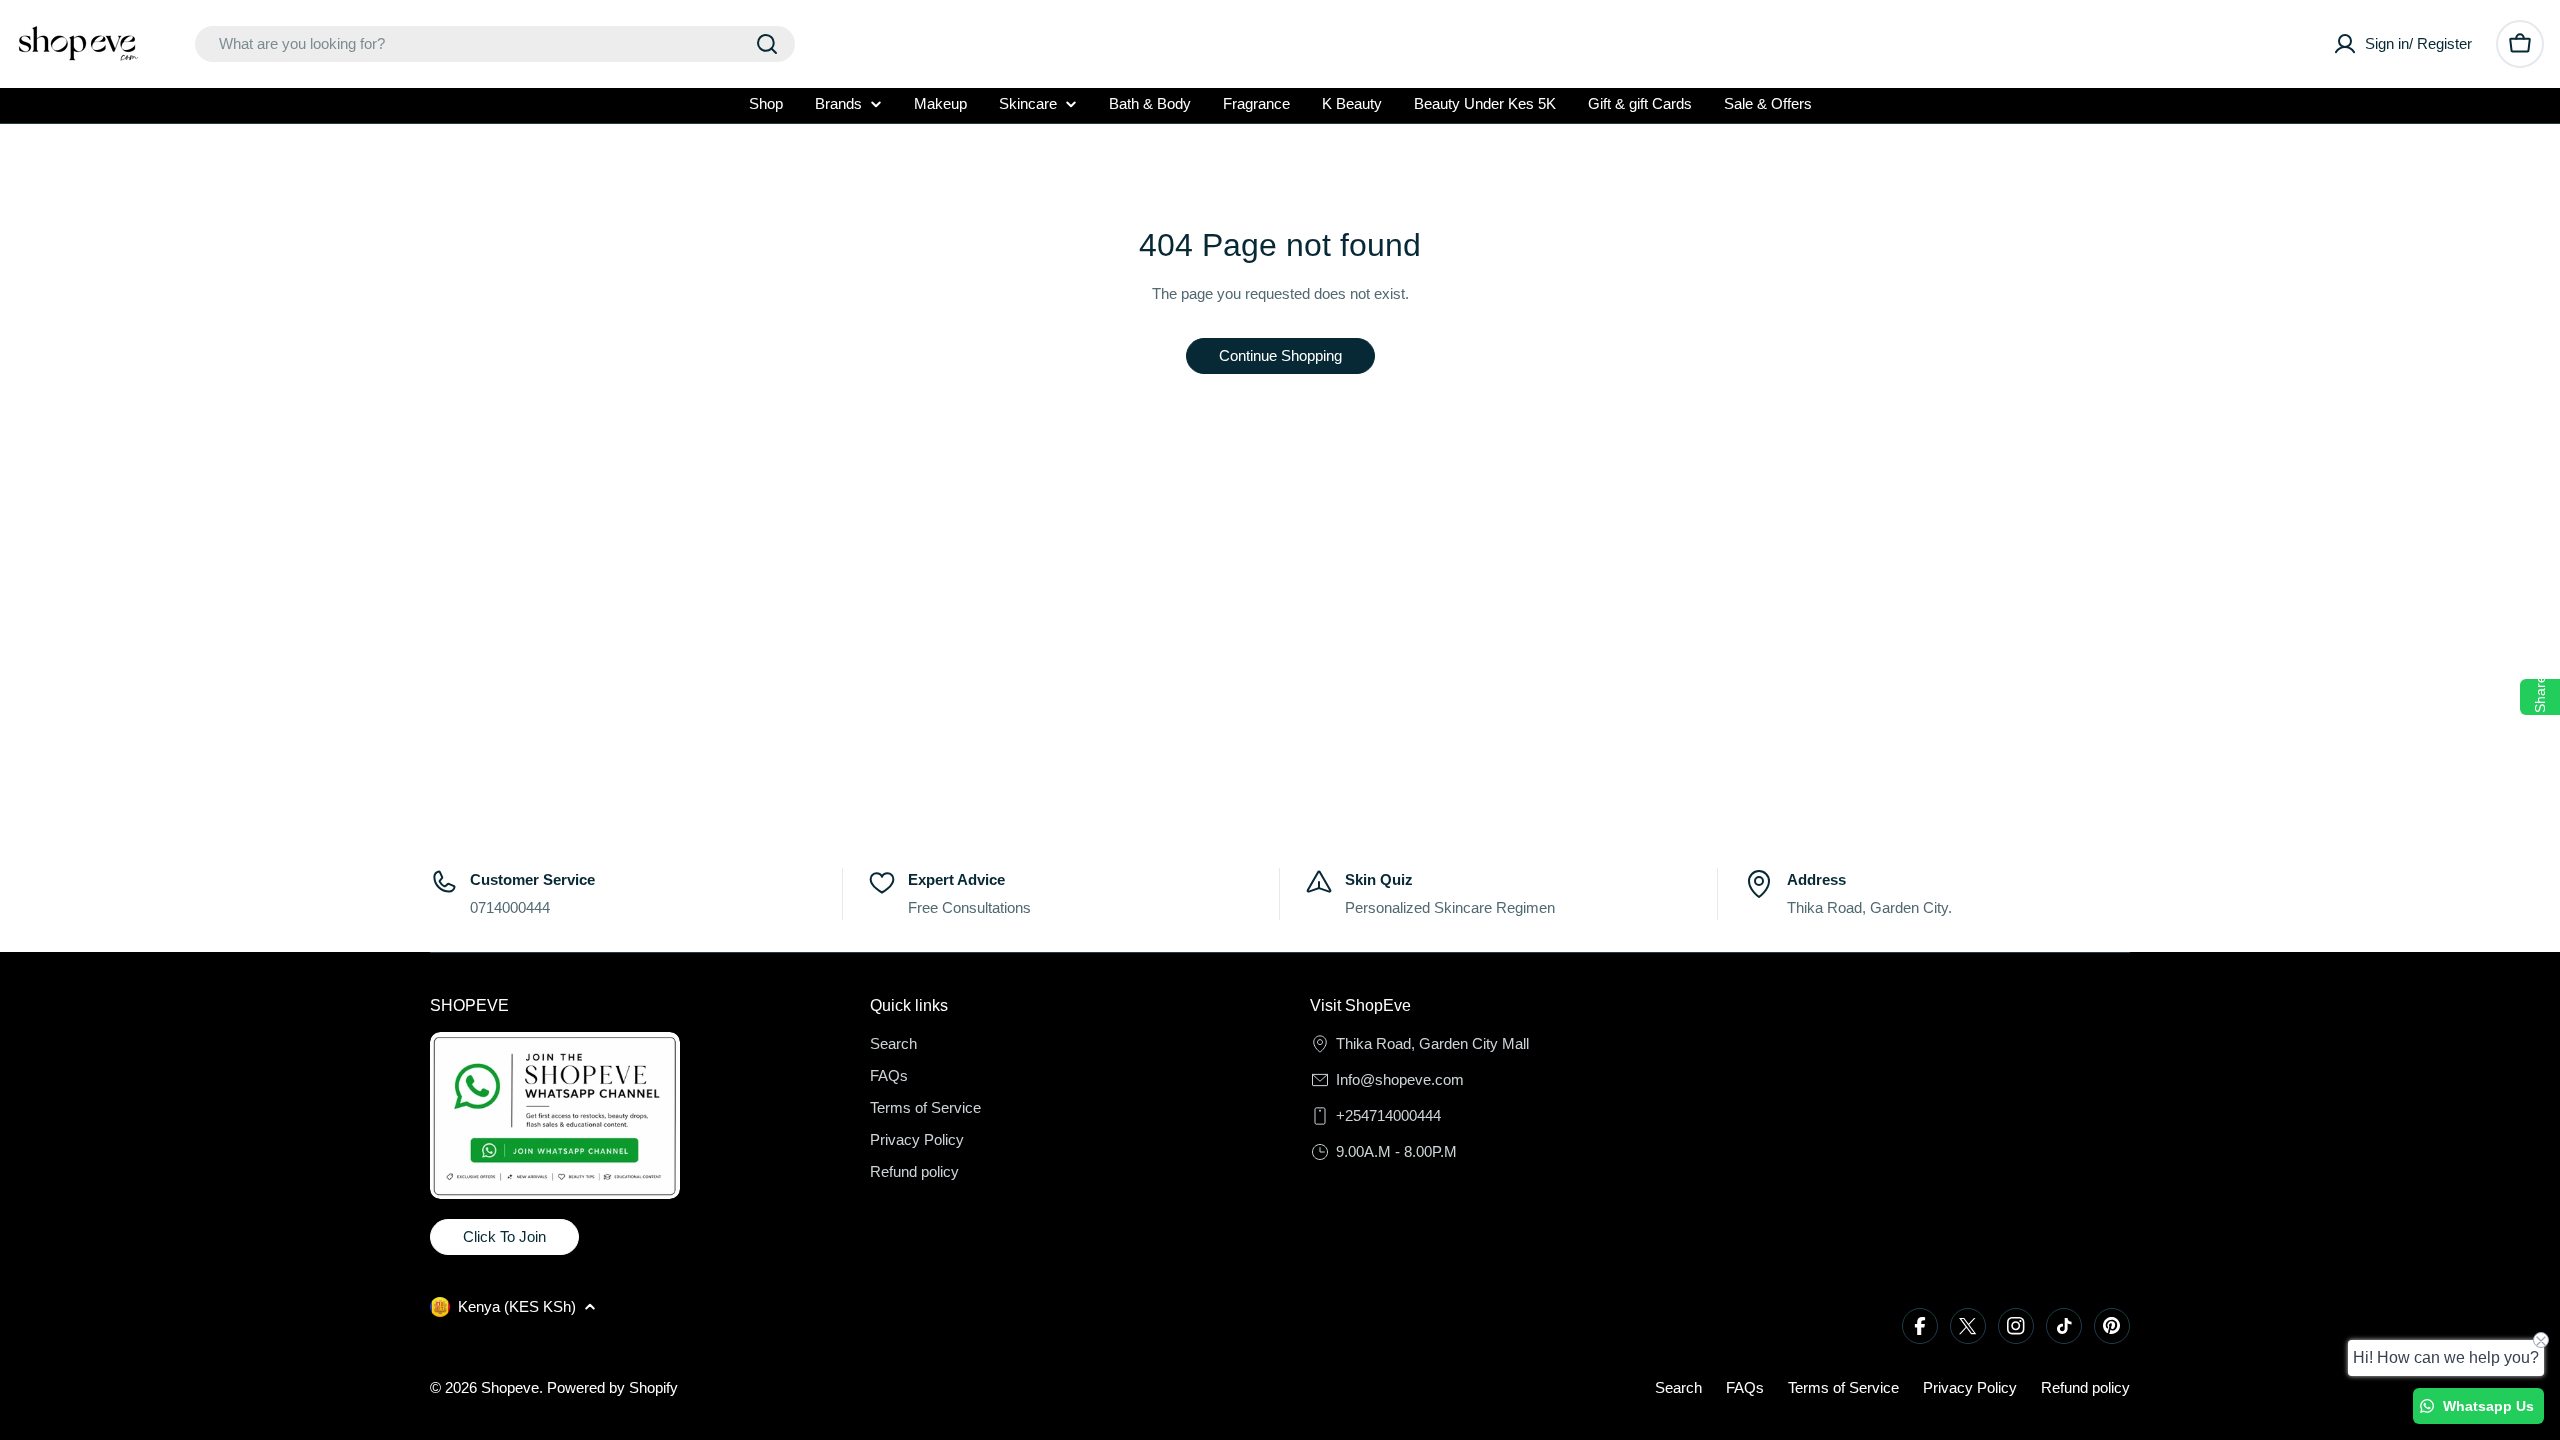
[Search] (767, 44)
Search (1678, 1387)
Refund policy (2085, 1387)
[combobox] (495, 44)
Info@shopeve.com (1400, 1079)
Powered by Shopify (612, 1387)
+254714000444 (1388, 1115)
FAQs (1745, 1387)
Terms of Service (1843, 1387)
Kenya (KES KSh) (517, 1306)
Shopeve (510, 1387)
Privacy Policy (1970, 1387)
